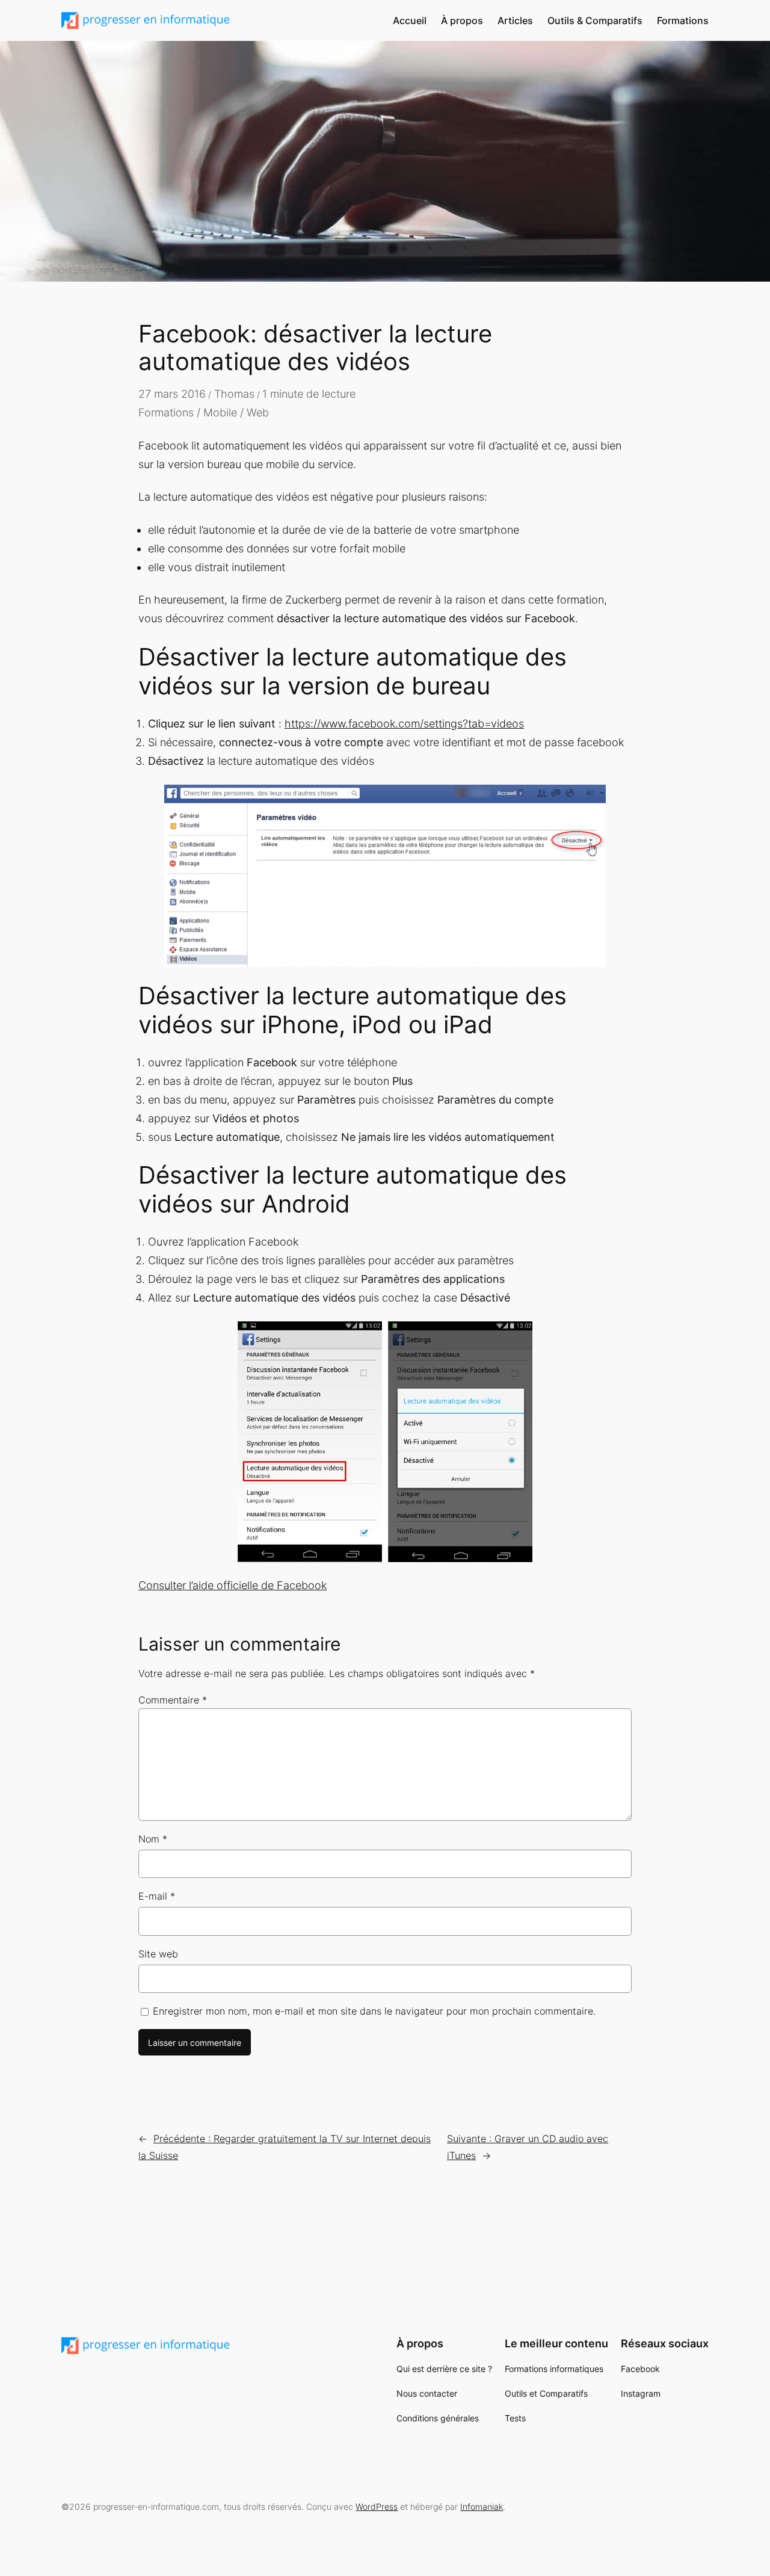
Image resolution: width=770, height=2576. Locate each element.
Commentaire (173, 1700)
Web (258, 412)
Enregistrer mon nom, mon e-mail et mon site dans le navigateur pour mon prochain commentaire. (374, 2011)
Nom (153, 1839)
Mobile (220, 412)
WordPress (377, 2507)
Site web (158, 1954)
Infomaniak (482, 2507)
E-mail (157, 1896)
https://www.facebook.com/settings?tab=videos (404, 724)
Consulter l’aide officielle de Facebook (233, 1585)
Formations (166, 412)
